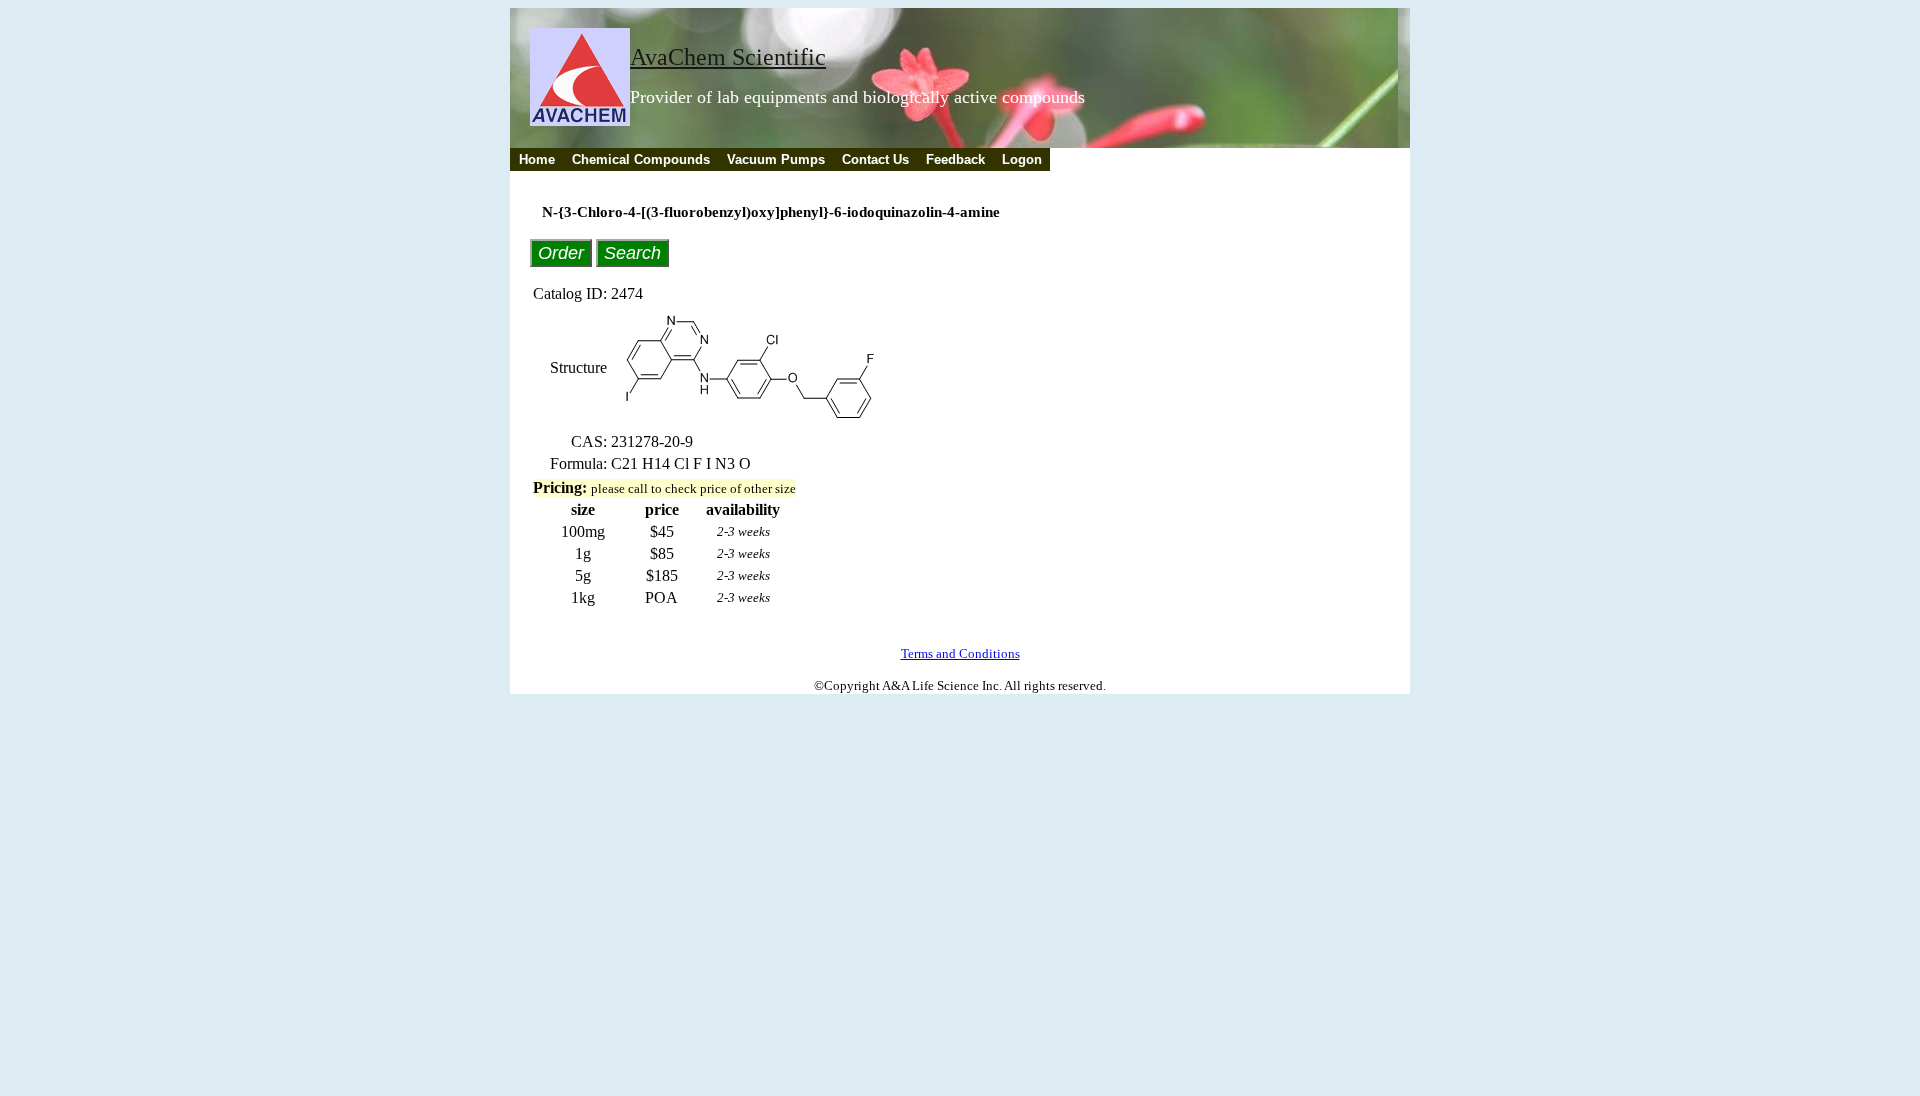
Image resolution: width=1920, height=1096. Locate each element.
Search (632, 252)
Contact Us (875, 159)
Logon (1022, 159)
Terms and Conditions (960, 653)
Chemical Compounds (641, 159)
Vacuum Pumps (776, 159)
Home (537, 159)
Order (561, 252)
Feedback (955, 159)
